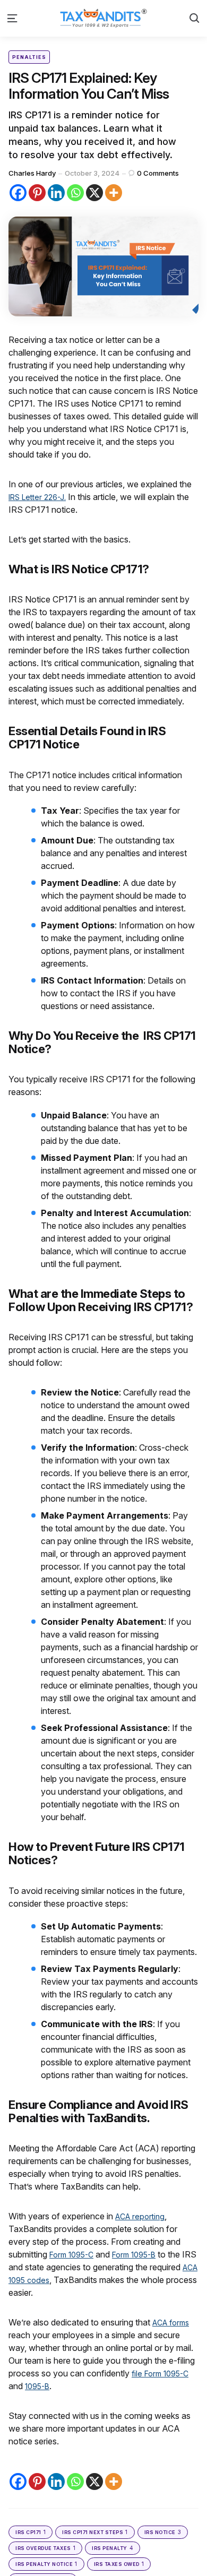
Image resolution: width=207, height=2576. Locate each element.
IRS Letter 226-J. (41, 497)
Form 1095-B (144, 2254)
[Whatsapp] (75, 193)
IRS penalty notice (46, 2564)
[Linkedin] (56, 193)
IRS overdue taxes (45, 2548)
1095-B (39, 2386)
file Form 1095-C (163, 2373)
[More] (114, 193)
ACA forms (174, 2322)
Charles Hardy (32, 173)
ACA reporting (142, 2216)
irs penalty (113, 2548)
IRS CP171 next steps (95, 2532)
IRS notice (163, 2532)
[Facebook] (18, 193)
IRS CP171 (31, 2532)
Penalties (29, 57)
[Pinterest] (37, 193)
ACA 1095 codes (41, 2280)
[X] (94, 193)
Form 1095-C (75, 2254)
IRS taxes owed (119, 2564)
